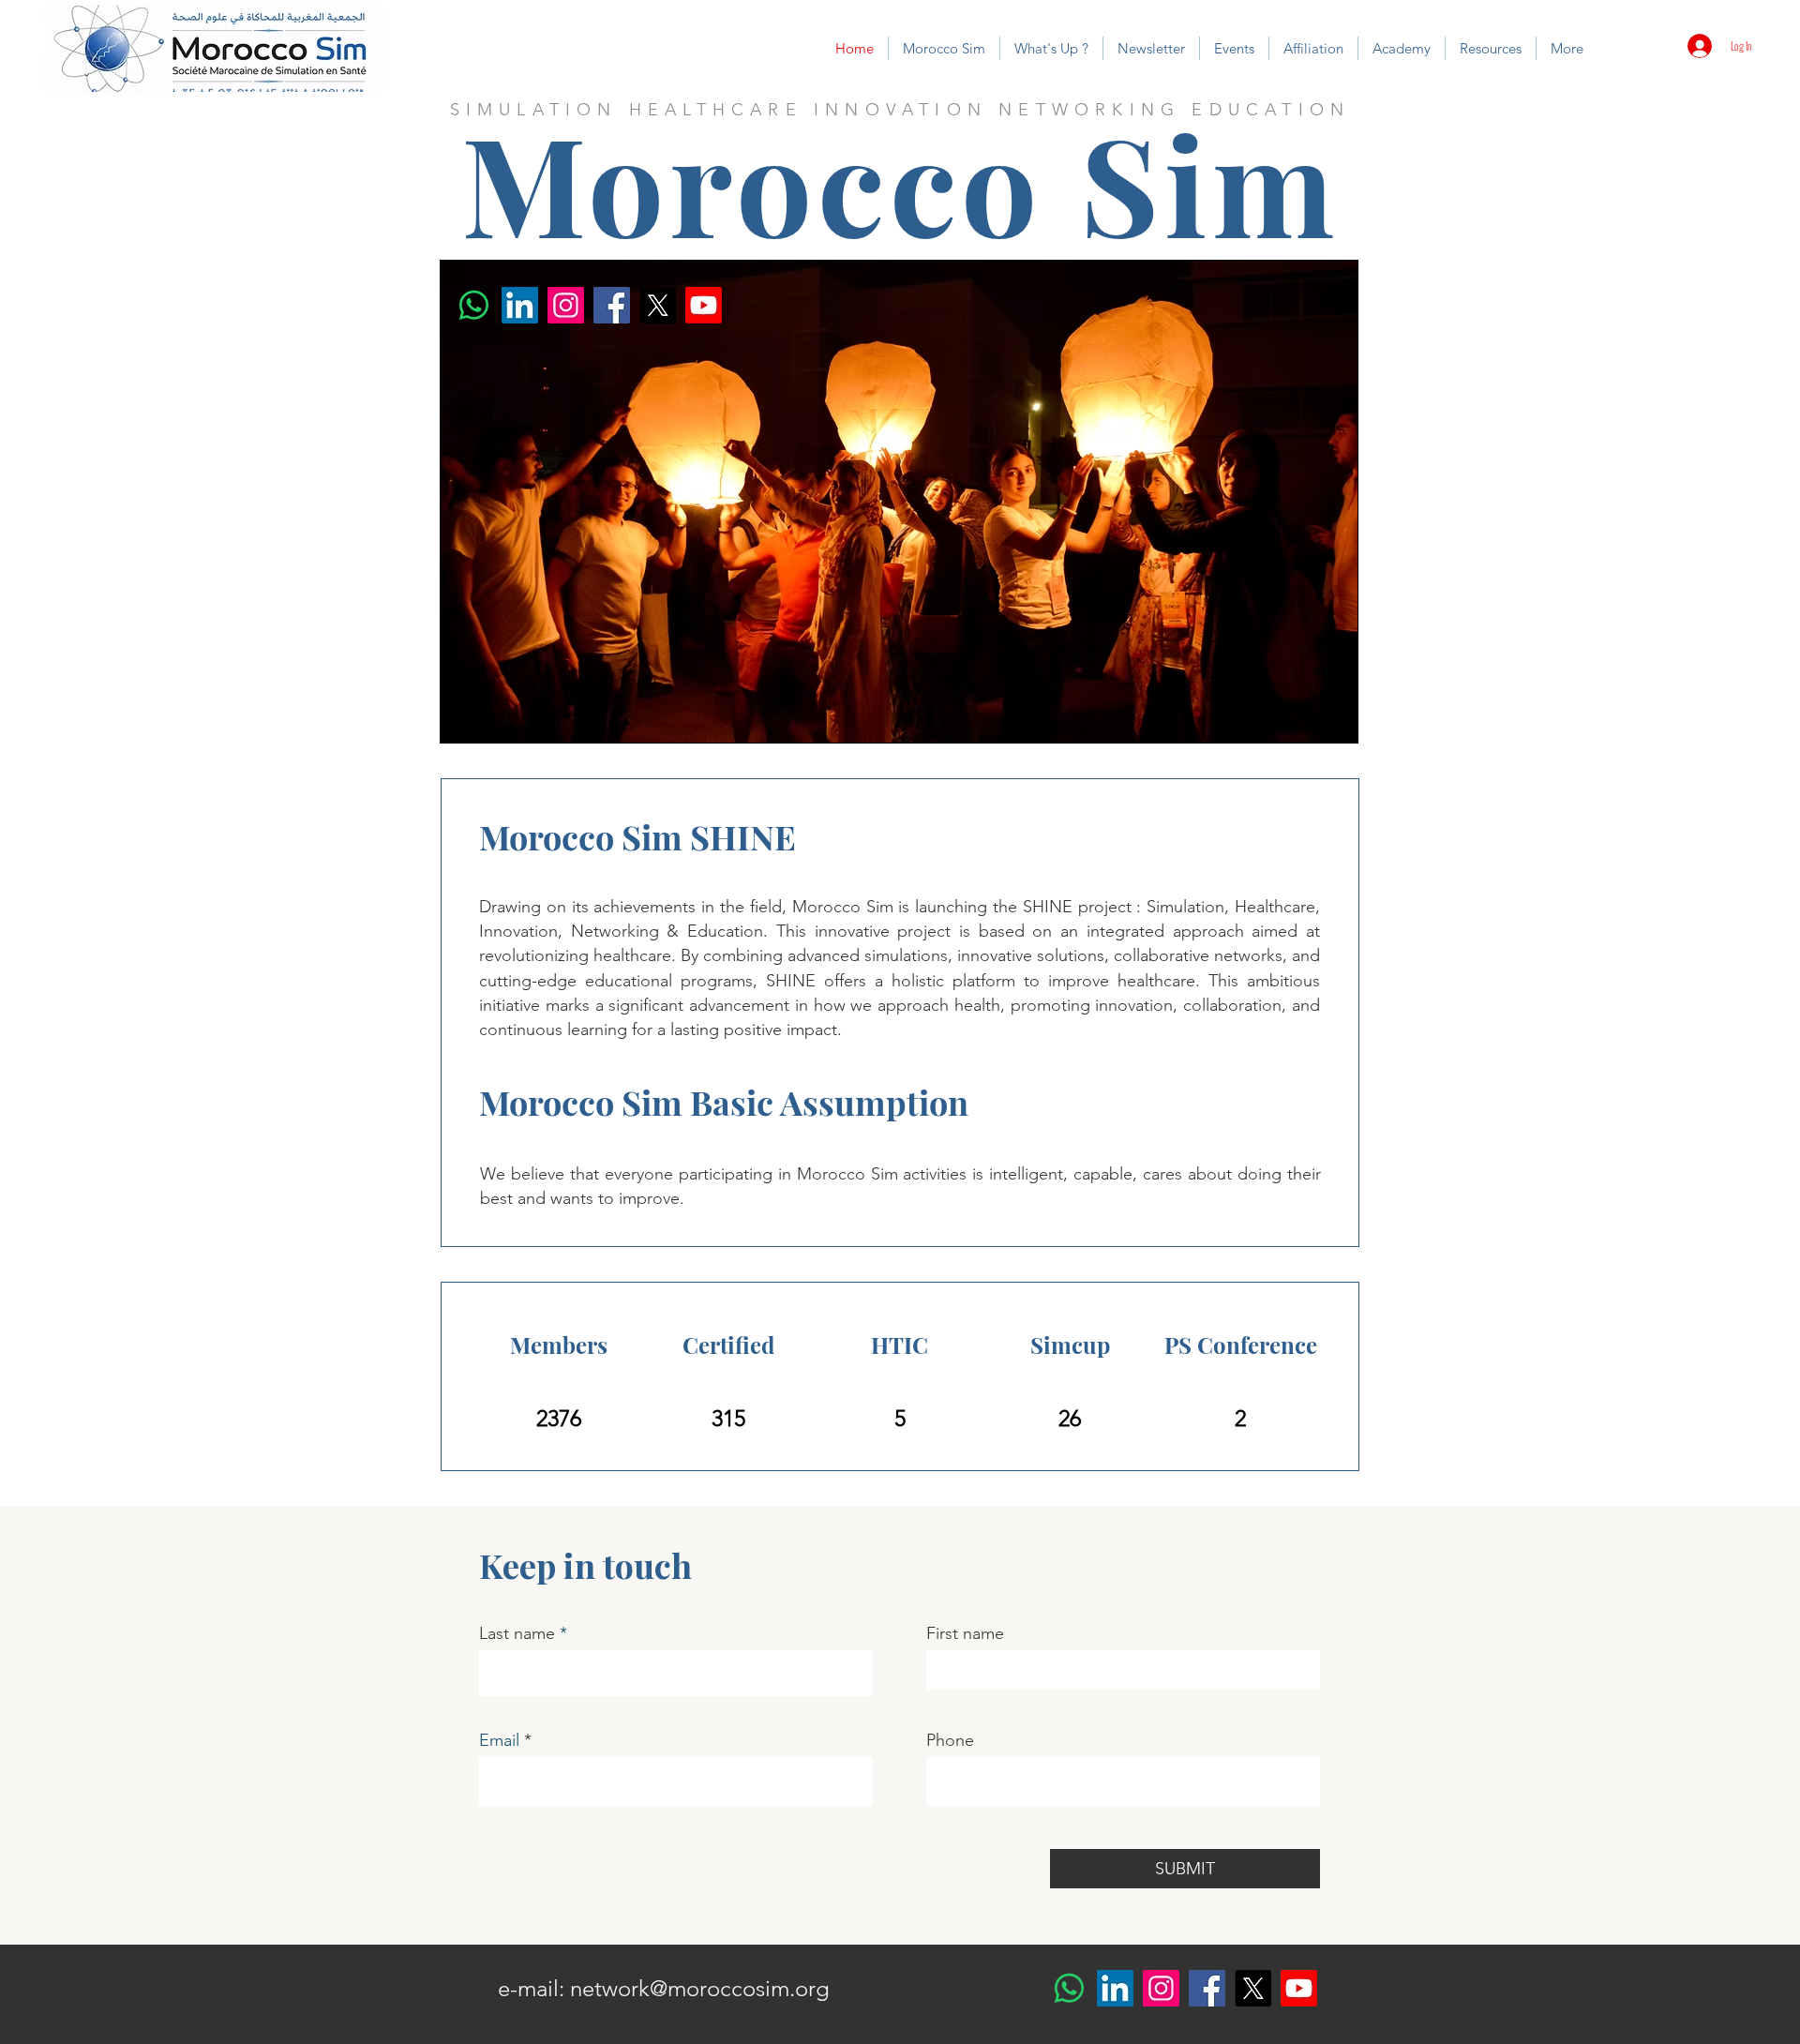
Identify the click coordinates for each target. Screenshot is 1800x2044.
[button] (944, 48)
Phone (950, 1740)
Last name (517, 1633)
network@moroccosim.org (700, 1988)
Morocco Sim (900, 182)
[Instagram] (566, 305)
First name (965, 1633)
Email (499, 1740)
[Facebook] (612, 305)
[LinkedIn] (520, 305)
